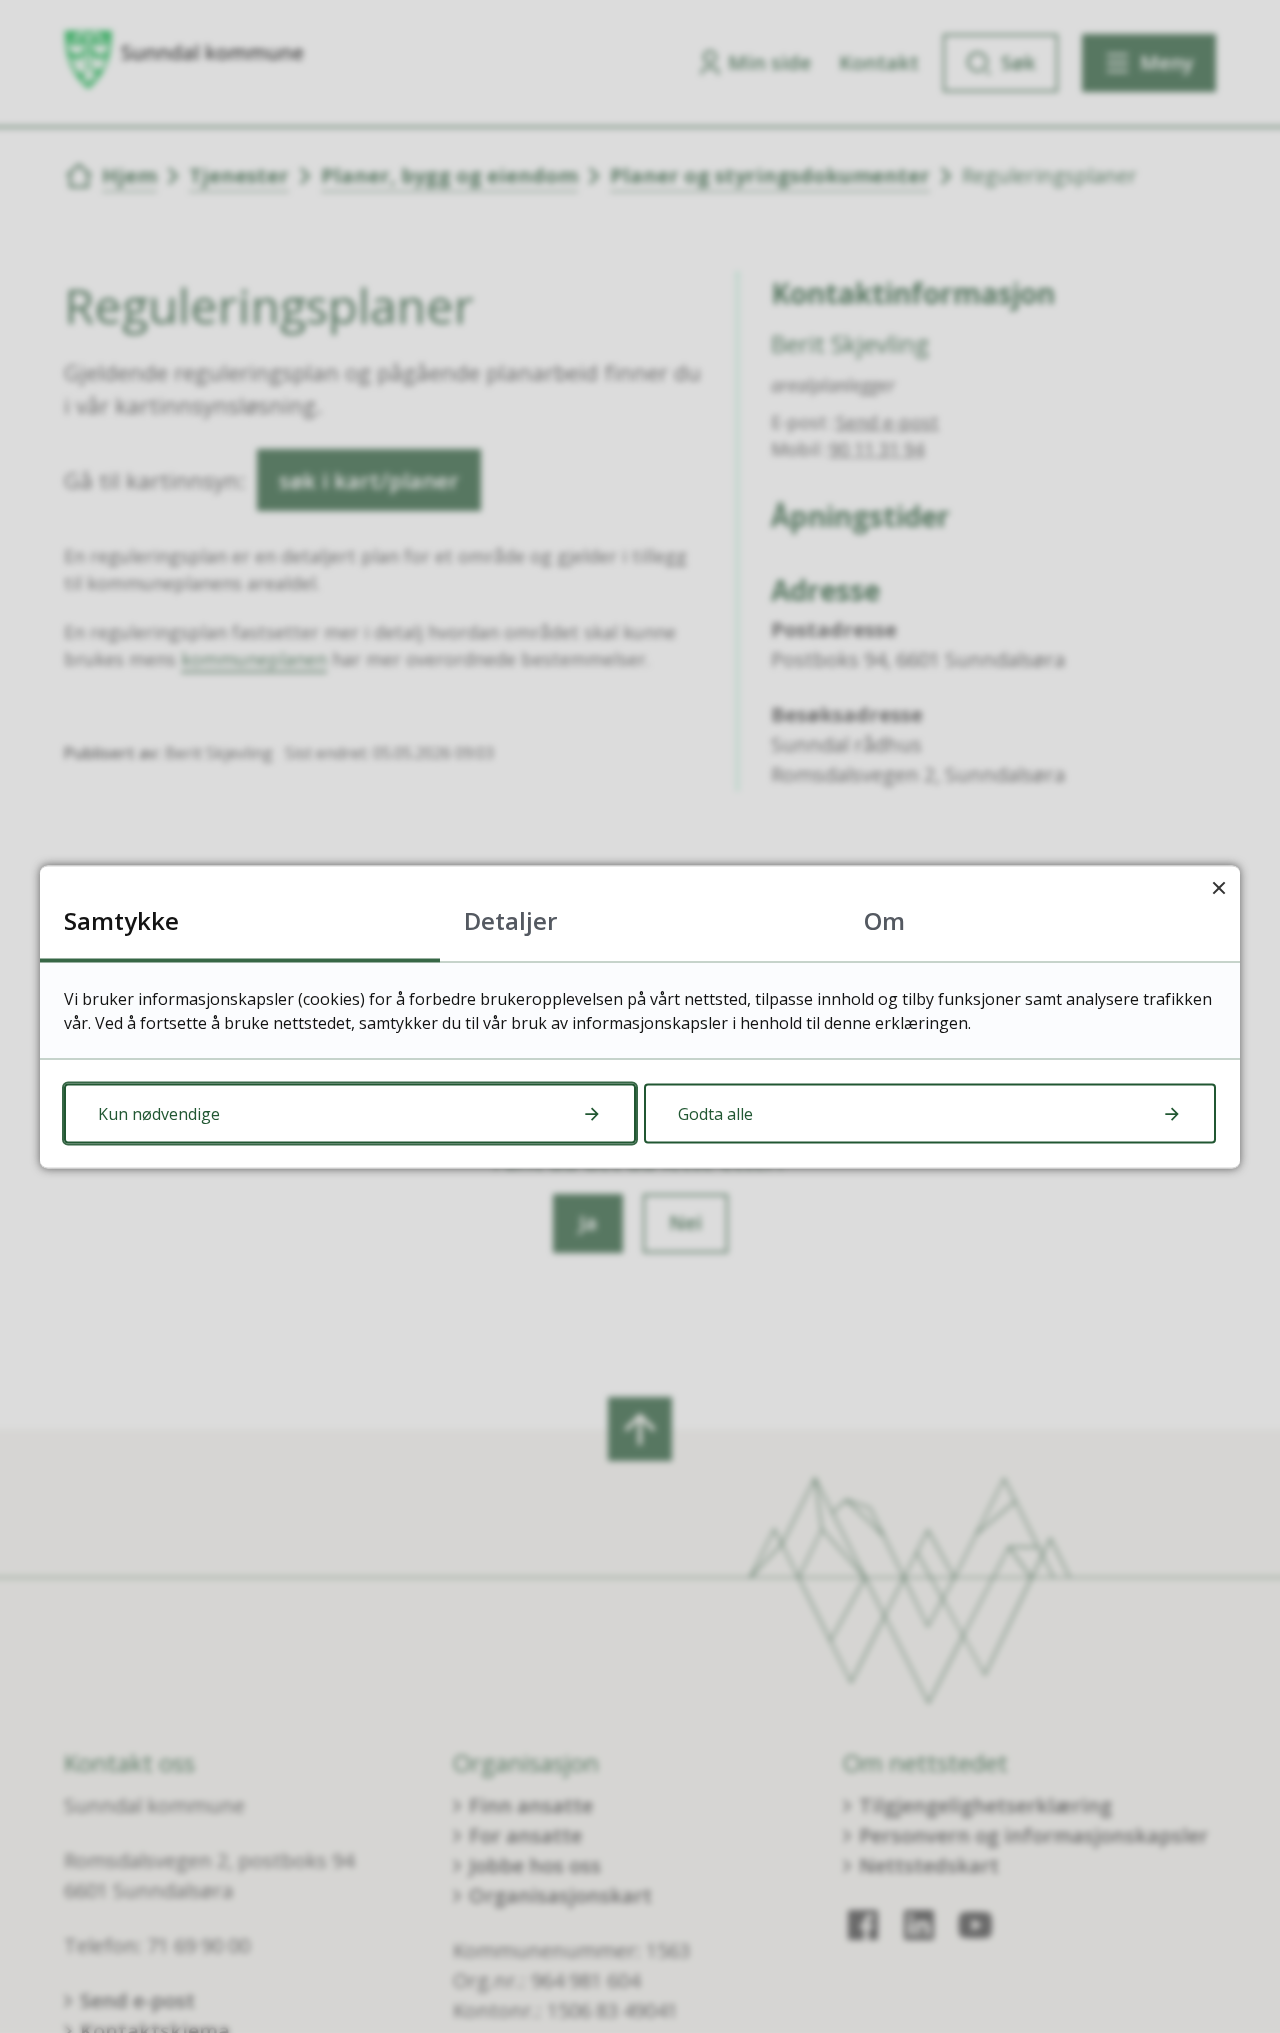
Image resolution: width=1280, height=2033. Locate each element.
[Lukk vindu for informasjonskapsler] (1218, 886)
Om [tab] (884, 919)
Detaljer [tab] (510, 919)
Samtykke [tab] (121, 919)
